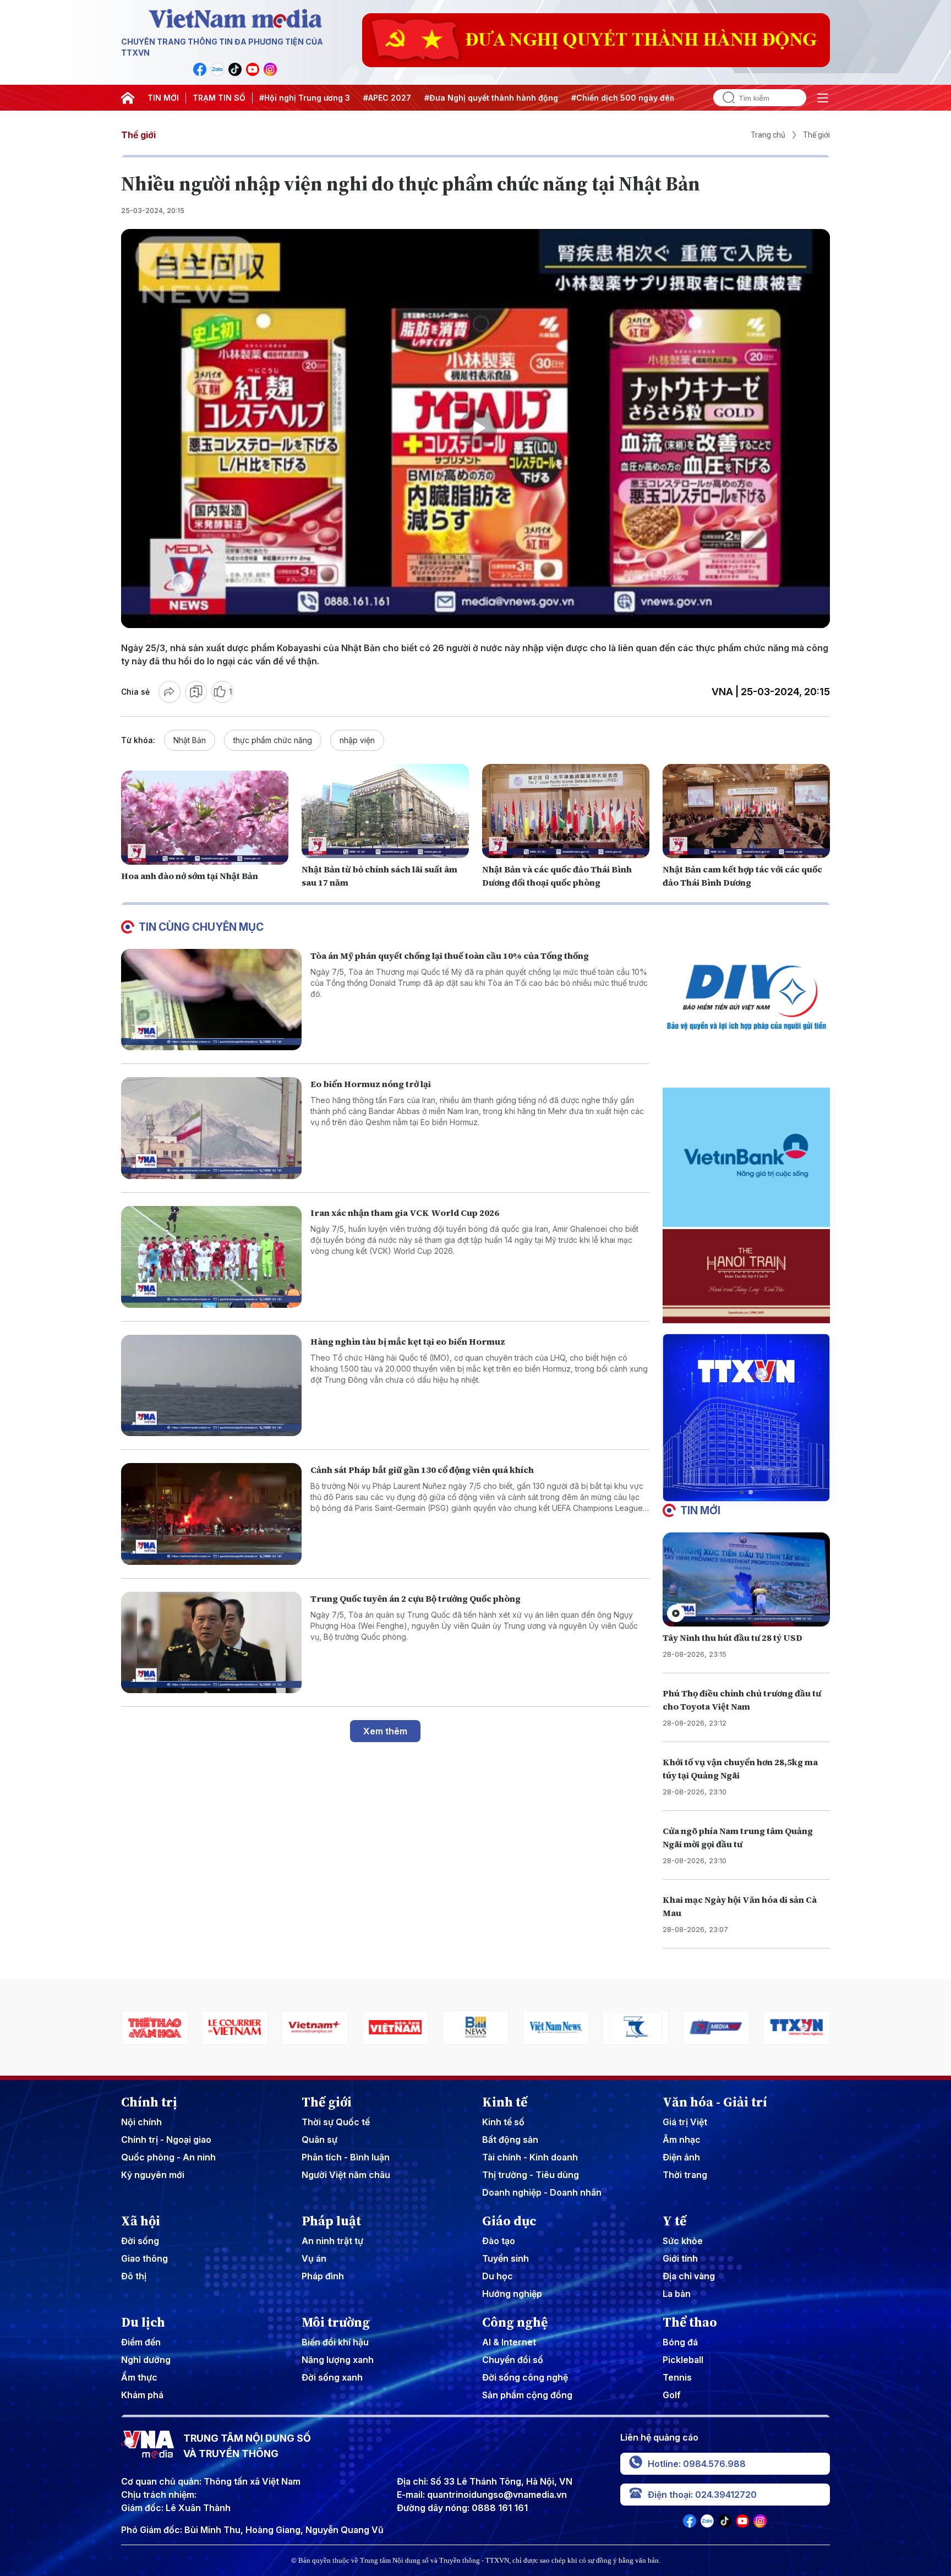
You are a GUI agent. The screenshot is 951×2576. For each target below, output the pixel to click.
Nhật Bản (190, 740)
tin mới (700, 1510)
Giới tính (680, 2258)
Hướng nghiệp (512, 2294)
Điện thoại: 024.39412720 (702, 2495)
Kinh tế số (503, 2122)
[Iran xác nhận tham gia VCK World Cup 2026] (211, 1257)
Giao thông (144, 2258)
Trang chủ (768, 135)
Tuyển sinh (505, 2258)
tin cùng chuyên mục (201, 927)
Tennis (677, 2377)
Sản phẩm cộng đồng (527, 2395)
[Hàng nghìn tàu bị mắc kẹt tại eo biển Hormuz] (211, 1386)
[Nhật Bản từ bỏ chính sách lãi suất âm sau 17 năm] (385, 811)
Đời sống (140, 2241)
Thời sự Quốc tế (336, 2122)
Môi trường (336, 2322)
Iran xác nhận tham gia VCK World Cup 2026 (405, 1213)
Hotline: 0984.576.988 (697, 2464)
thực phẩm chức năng (273, 740)
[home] (128, 98)
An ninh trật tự (332, 2241)
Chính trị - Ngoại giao (166, 2140)
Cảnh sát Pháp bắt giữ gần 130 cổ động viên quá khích (422, 1470)
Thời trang (685, 2175)
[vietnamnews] (475, 2027)
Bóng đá (680, 2342)
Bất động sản (510, 2140)
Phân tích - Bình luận (346, 2157)
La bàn (677, 2294)
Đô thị (134, 2276)
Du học (498, 2276)
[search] (724, 98)
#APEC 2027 (387, 98)
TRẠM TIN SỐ (219, 98)
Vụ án (314, 2258)
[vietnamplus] (235, 2027)
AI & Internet (509, 2342)
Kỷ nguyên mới (153, 2175)
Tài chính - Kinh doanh (530, 2157)
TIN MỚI (163, 98)
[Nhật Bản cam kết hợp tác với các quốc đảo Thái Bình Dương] (746, 811)
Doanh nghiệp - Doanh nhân (542, 2192)
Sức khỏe (683, 2241)
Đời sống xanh (332, 2377)
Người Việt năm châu (346, 2175)
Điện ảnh (681, 2157)
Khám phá (142, 2395)
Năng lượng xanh (338, 2360)
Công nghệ (515, 2322)
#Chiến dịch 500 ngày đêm (624, 98)
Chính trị (149, 2102)
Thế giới (138, 135)
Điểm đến (141, 2342)
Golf (672, 2395)
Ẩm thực (139, 2377)
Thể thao (690, 2322)
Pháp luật (331, 2221)
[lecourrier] (155, 2027)
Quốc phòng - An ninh (168, 2157)
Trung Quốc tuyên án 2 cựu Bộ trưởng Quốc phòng (416, 1598)
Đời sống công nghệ (525, 2377)
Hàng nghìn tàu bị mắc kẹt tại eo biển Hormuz (408, 1341)
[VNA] (200, 69)
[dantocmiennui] (556, 2027)
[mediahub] (636, 2027)
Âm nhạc (682, 2140)
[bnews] (395, 2027)
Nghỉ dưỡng (146, 2360)
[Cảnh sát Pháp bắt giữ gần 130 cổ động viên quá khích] (211, 1514)
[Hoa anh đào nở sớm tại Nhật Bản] (205, 818)
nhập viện (357, 740)
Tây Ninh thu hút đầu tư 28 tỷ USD (733, 1638)
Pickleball (683, 2360)
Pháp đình (323, 2276)
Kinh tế (505, 2102)
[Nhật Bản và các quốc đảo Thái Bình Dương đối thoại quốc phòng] (566, 811)
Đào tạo (499, 2241)
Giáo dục (509, 2221)
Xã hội (141, 2221)
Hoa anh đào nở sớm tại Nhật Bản (190, 876)
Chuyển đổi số (513, 2360)
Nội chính (141, 2122)
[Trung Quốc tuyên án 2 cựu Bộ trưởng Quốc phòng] (211, 1643)
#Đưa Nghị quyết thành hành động (491, 98)
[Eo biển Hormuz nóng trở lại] (211, 1128)
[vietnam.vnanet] (315, 2027)
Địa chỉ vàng (689, 2276)
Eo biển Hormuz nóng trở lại (371, 1084)
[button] (742, 1492)
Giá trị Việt (685, 2122)
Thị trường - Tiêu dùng (531, 2175)
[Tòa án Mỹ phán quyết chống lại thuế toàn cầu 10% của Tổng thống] (211, 1000)
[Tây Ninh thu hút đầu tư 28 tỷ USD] (746, 1579)
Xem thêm (385, 1731)
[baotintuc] (796, 2027)
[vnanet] (716, 2027)
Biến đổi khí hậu (335, 2342)
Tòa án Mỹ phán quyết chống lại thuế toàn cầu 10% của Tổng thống (450, 956)
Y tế (674, 2221)
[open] (823, 98)
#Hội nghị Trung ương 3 (305, 98)
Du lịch (143, 2322)
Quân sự (319, 2140)
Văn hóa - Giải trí (715, 2102)
